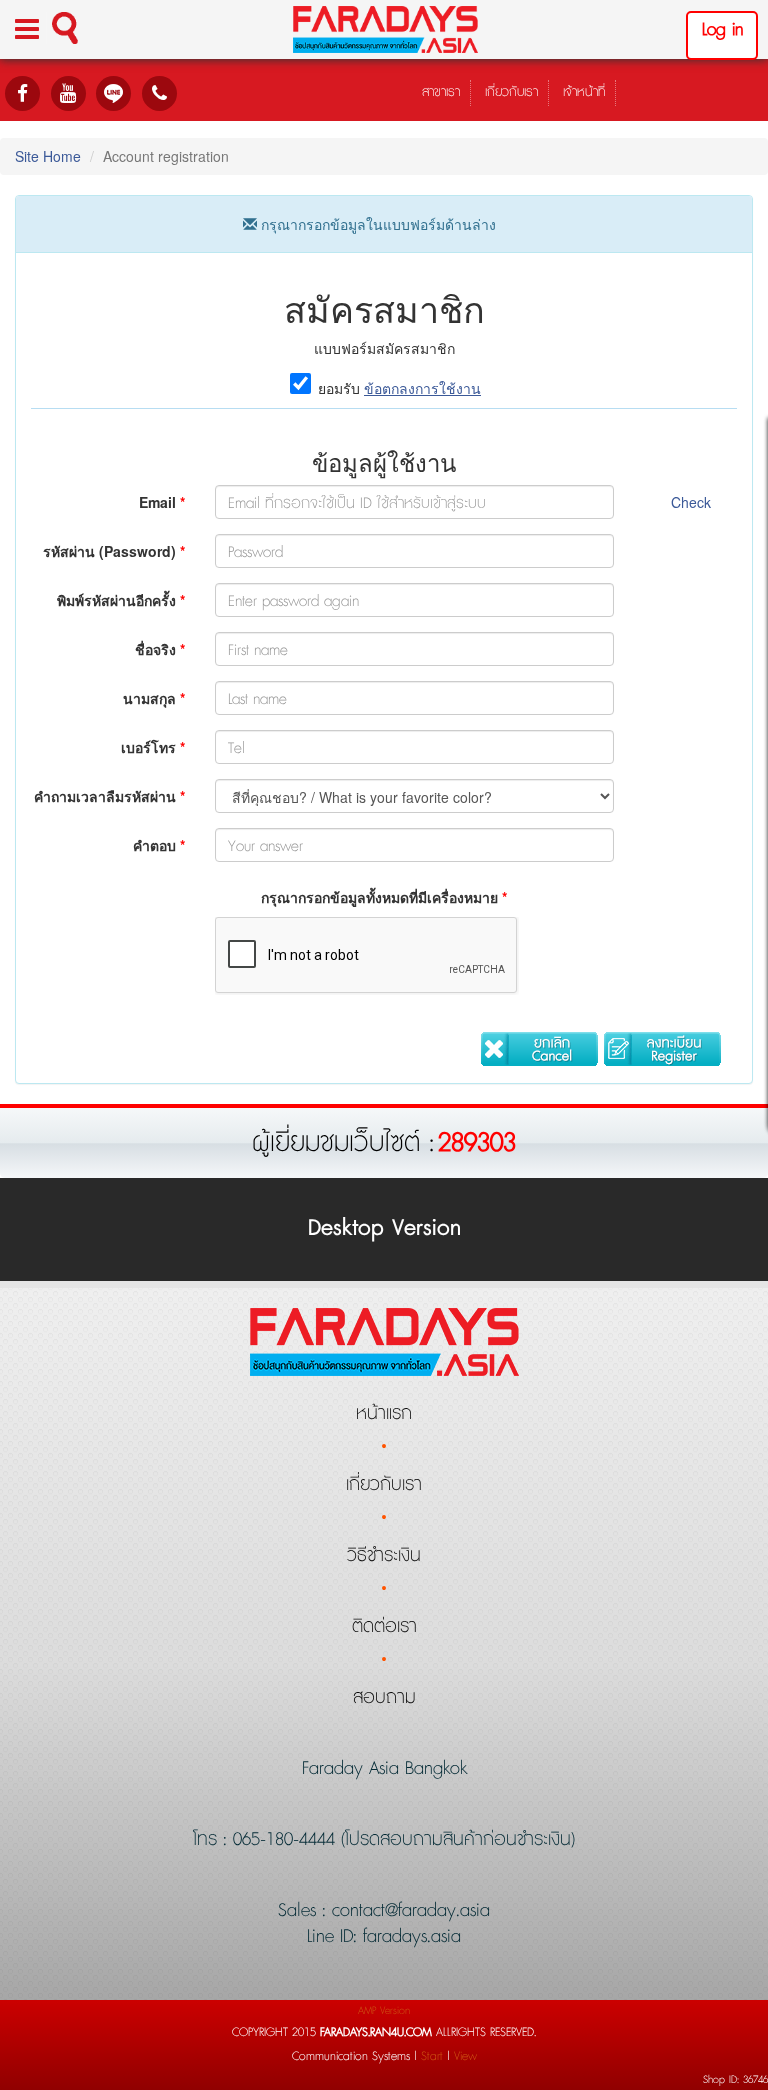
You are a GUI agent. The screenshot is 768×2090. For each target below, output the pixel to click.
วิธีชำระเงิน (384, 1556)
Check (691, 502)
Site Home (48, 156)
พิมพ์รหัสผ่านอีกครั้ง (121, 600)
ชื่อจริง (160, 649)
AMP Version (384, 2010)
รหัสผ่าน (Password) (114, 551)
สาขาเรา (441, 92)
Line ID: (335, 1937)
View (465, 2056)
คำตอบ (159, 845)
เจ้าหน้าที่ (584, 92)
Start (432, 2056)
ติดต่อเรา (384, 1627)
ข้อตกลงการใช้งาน (422, 388)
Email (162, 502)
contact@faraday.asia (408, 1911)
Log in (722, 29)
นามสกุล (154, 698)
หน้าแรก (384, 1414)
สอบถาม (384, 1698)
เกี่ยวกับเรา (511, 92)
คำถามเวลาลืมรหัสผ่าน (109, 796)
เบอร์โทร (153, 747)
